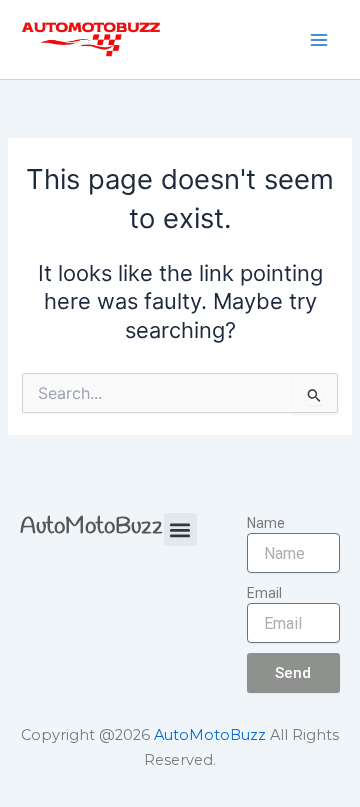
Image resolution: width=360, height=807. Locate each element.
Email (264, 593)
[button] (180, 529)
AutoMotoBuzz (91, 527)
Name (266, 523)
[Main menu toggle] (319, 40)
